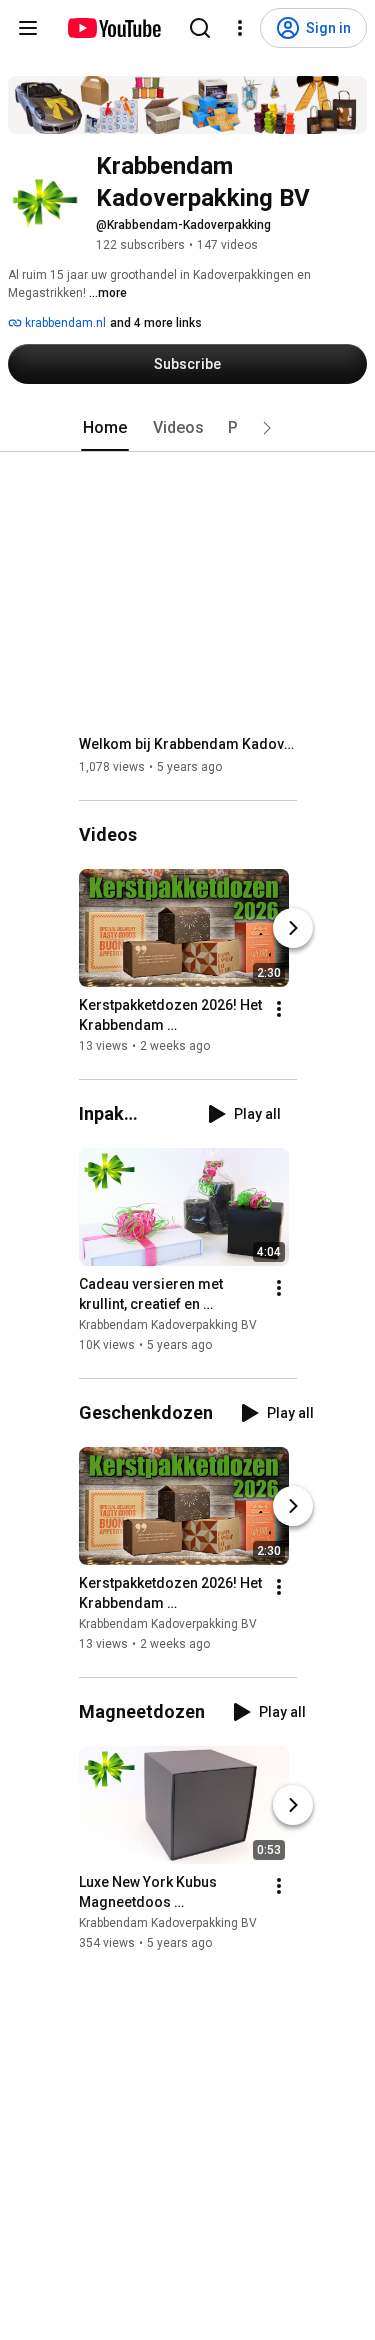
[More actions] (279, 1009)
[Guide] (28, 28)
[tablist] (188, 428)
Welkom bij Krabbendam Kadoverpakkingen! (188, 744)
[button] (267, 428)
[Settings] (240, 28)
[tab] (105, 428)
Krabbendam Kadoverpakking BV (168, 1325)
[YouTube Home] (113, 28)
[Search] (200, 28)
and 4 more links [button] (156, 323)
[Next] (293, 928)
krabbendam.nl (64, 323)
